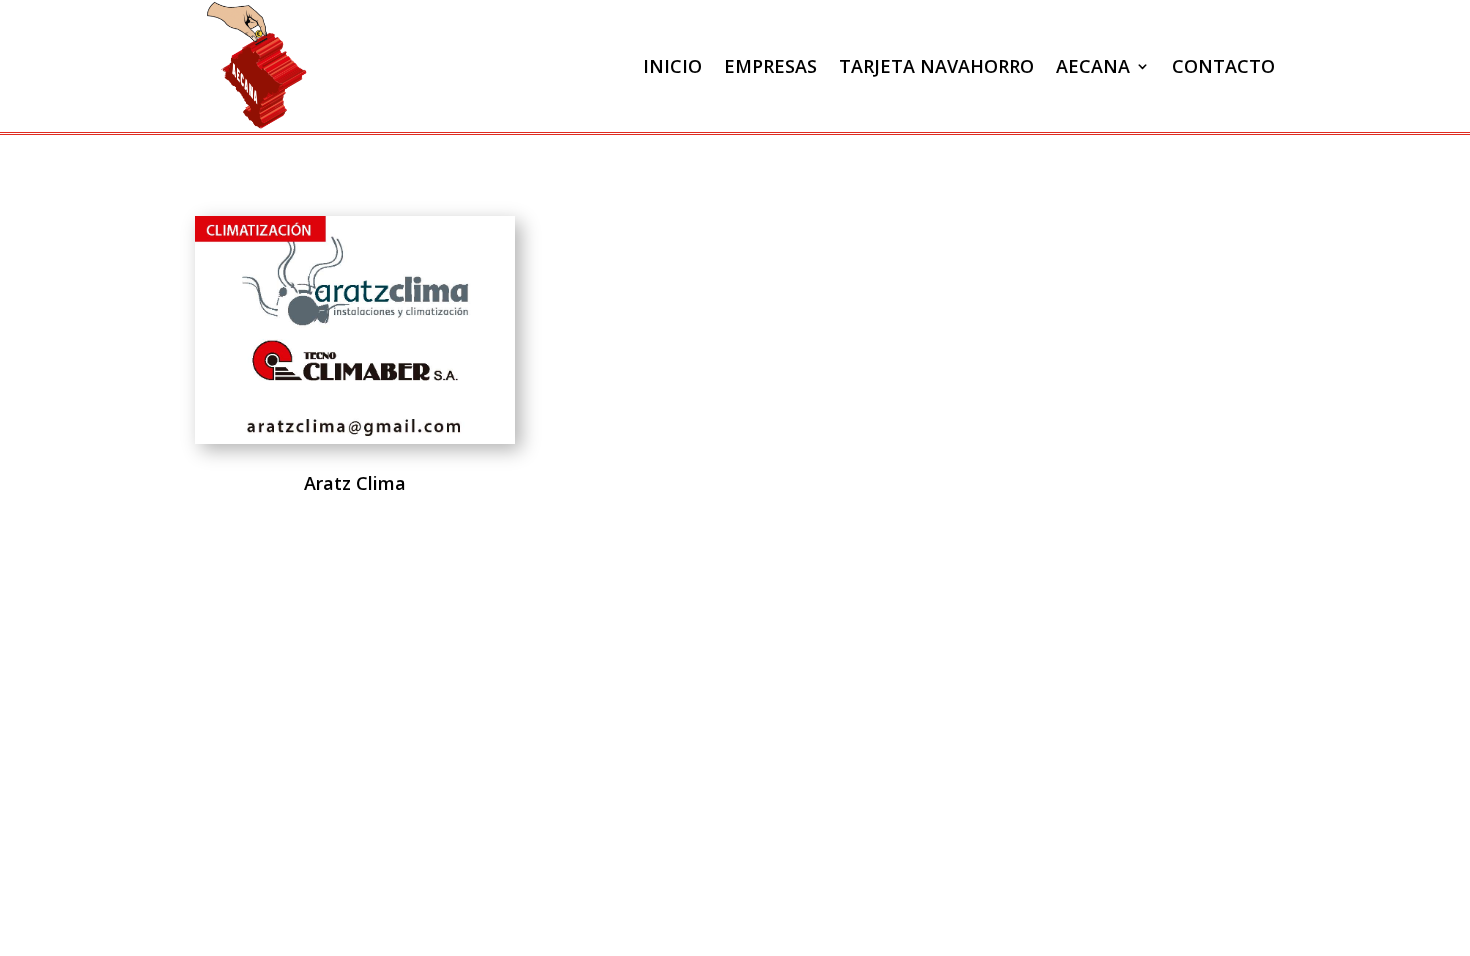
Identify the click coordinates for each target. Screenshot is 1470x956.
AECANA (1093, 66)
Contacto (1223, 66)
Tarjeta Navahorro (936, 66)
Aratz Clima (355, 483)
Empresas (770, 66)
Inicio (672, 66)
